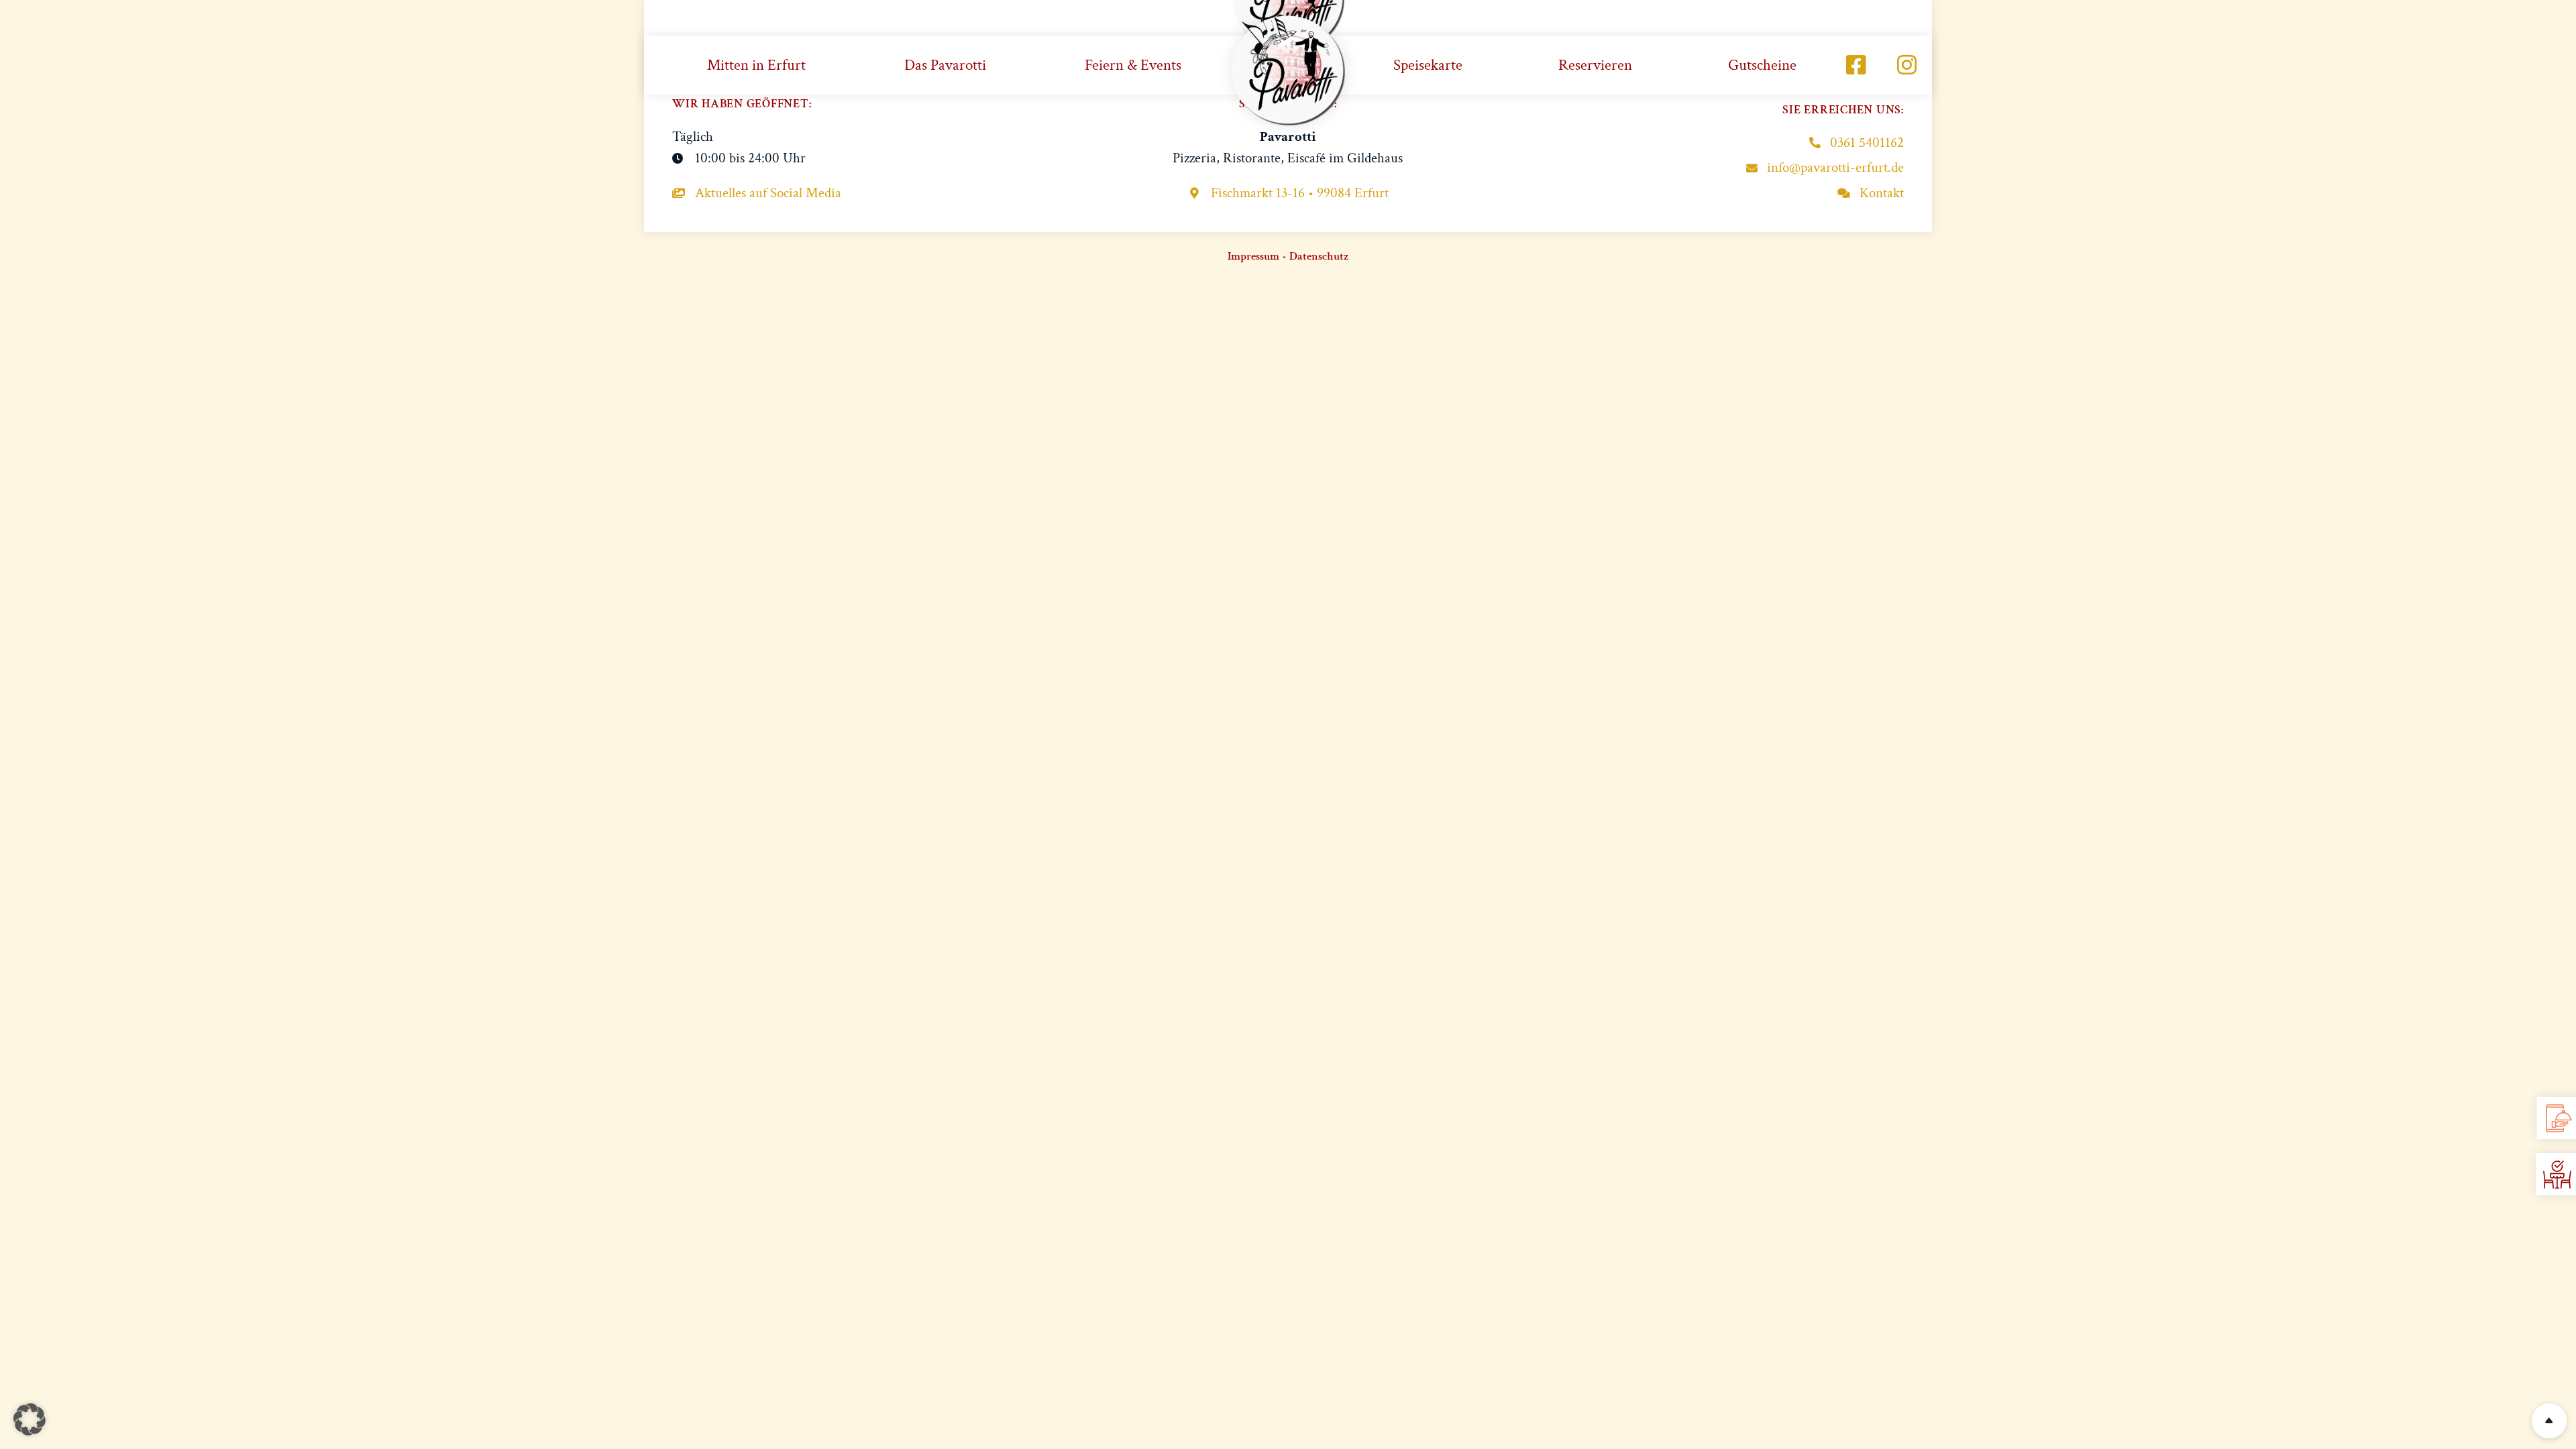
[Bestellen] (2558, 1118)
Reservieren (1595, 65)
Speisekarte (1428, 65)
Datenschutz (1319, 256)
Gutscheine (1762, 65)
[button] (30, 1419)
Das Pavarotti (945, 65)
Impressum (1253, 256)
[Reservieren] (2557, 1175)
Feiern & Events (1133, 65)
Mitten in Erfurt (756, 65)
